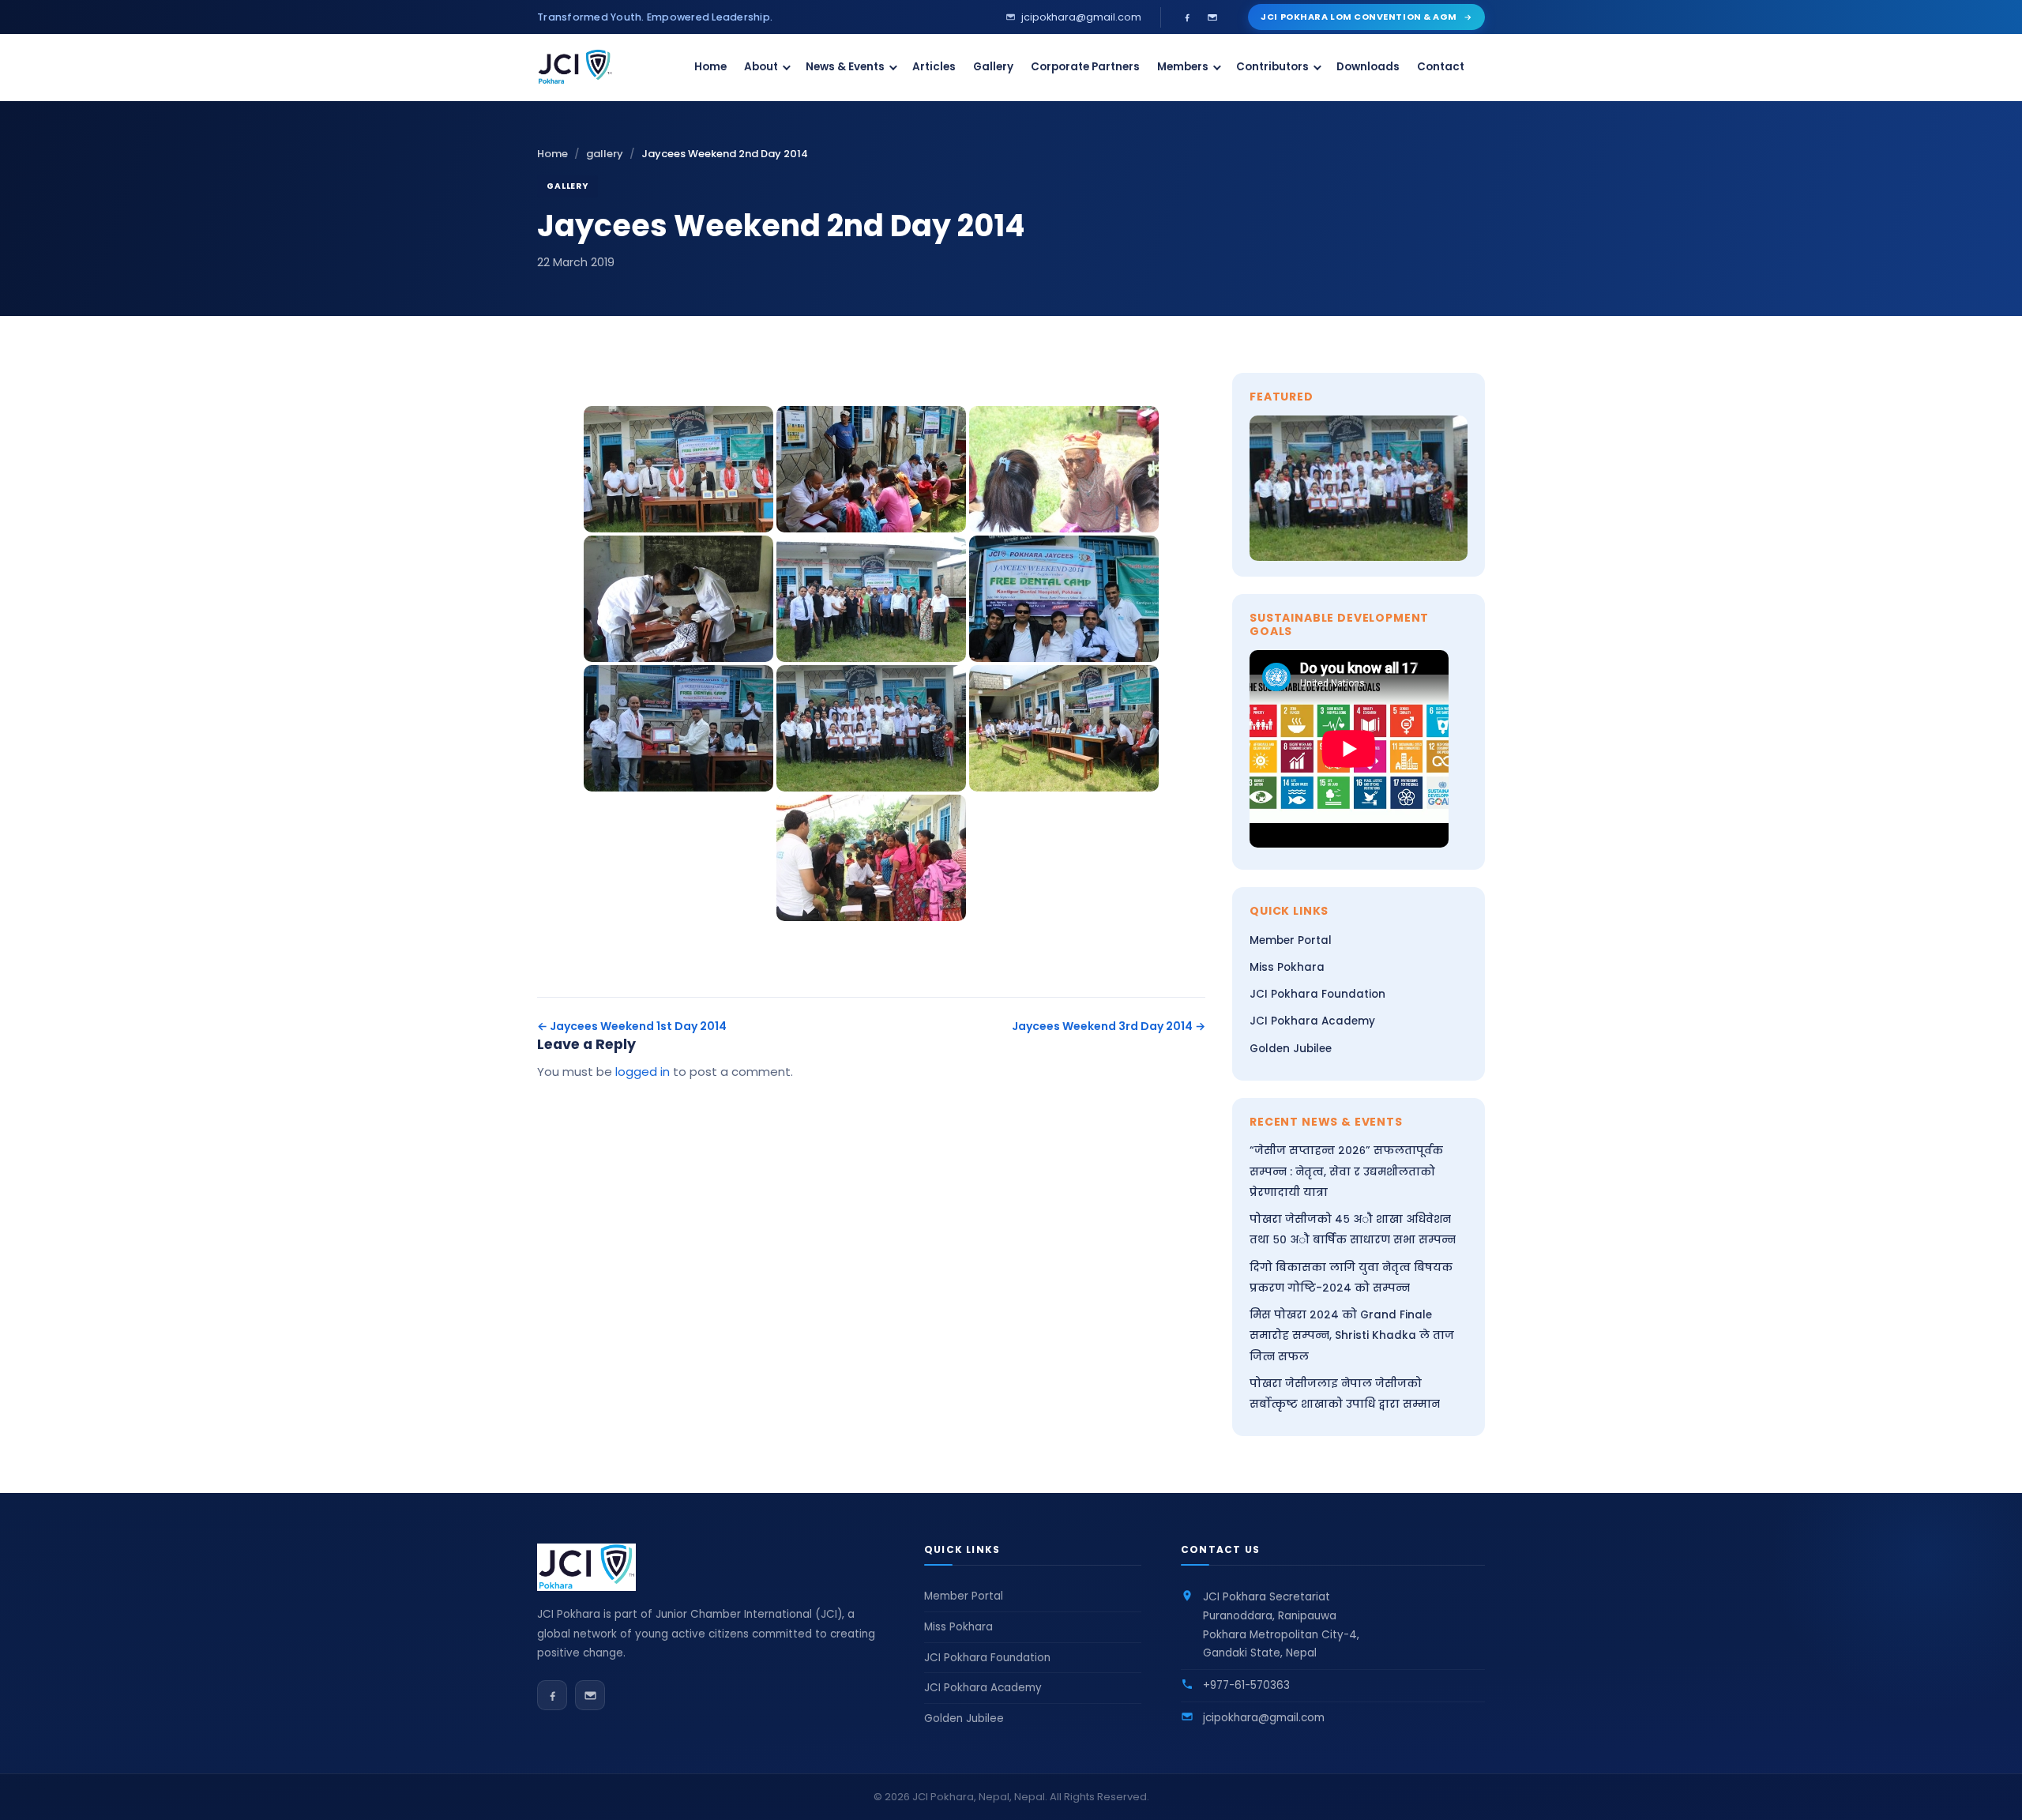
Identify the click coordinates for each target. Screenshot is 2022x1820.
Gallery (993, 67)
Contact (1441, 67)
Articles (934, 67)
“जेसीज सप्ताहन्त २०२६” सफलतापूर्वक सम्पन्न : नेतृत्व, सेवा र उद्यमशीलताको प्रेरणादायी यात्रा (1346, 1171)
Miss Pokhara (1287, 967)
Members (1183, 67)
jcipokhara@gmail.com (1264, 1718)
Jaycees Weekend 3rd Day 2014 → (1109, 1026)
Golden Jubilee (1291, 1049)
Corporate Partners (1085, 67)
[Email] (1212, 17)
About (761, 67)
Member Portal (1291, 940)
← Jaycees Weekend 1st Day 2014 (632, 1026)
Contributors (1272, 67)
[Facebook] (1187, 17)
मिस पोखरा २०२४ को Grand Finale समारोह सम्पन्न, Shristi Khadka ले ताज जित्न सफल (1352, 1336)
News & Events (845, 67)
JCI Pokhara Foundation (1317, 994)
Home (710, 67)
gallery (605, 154)
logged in (643, 1072)
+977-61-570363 (1246, 1685)
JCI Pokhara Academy (1312, 1021)
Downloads (1368, 67)
